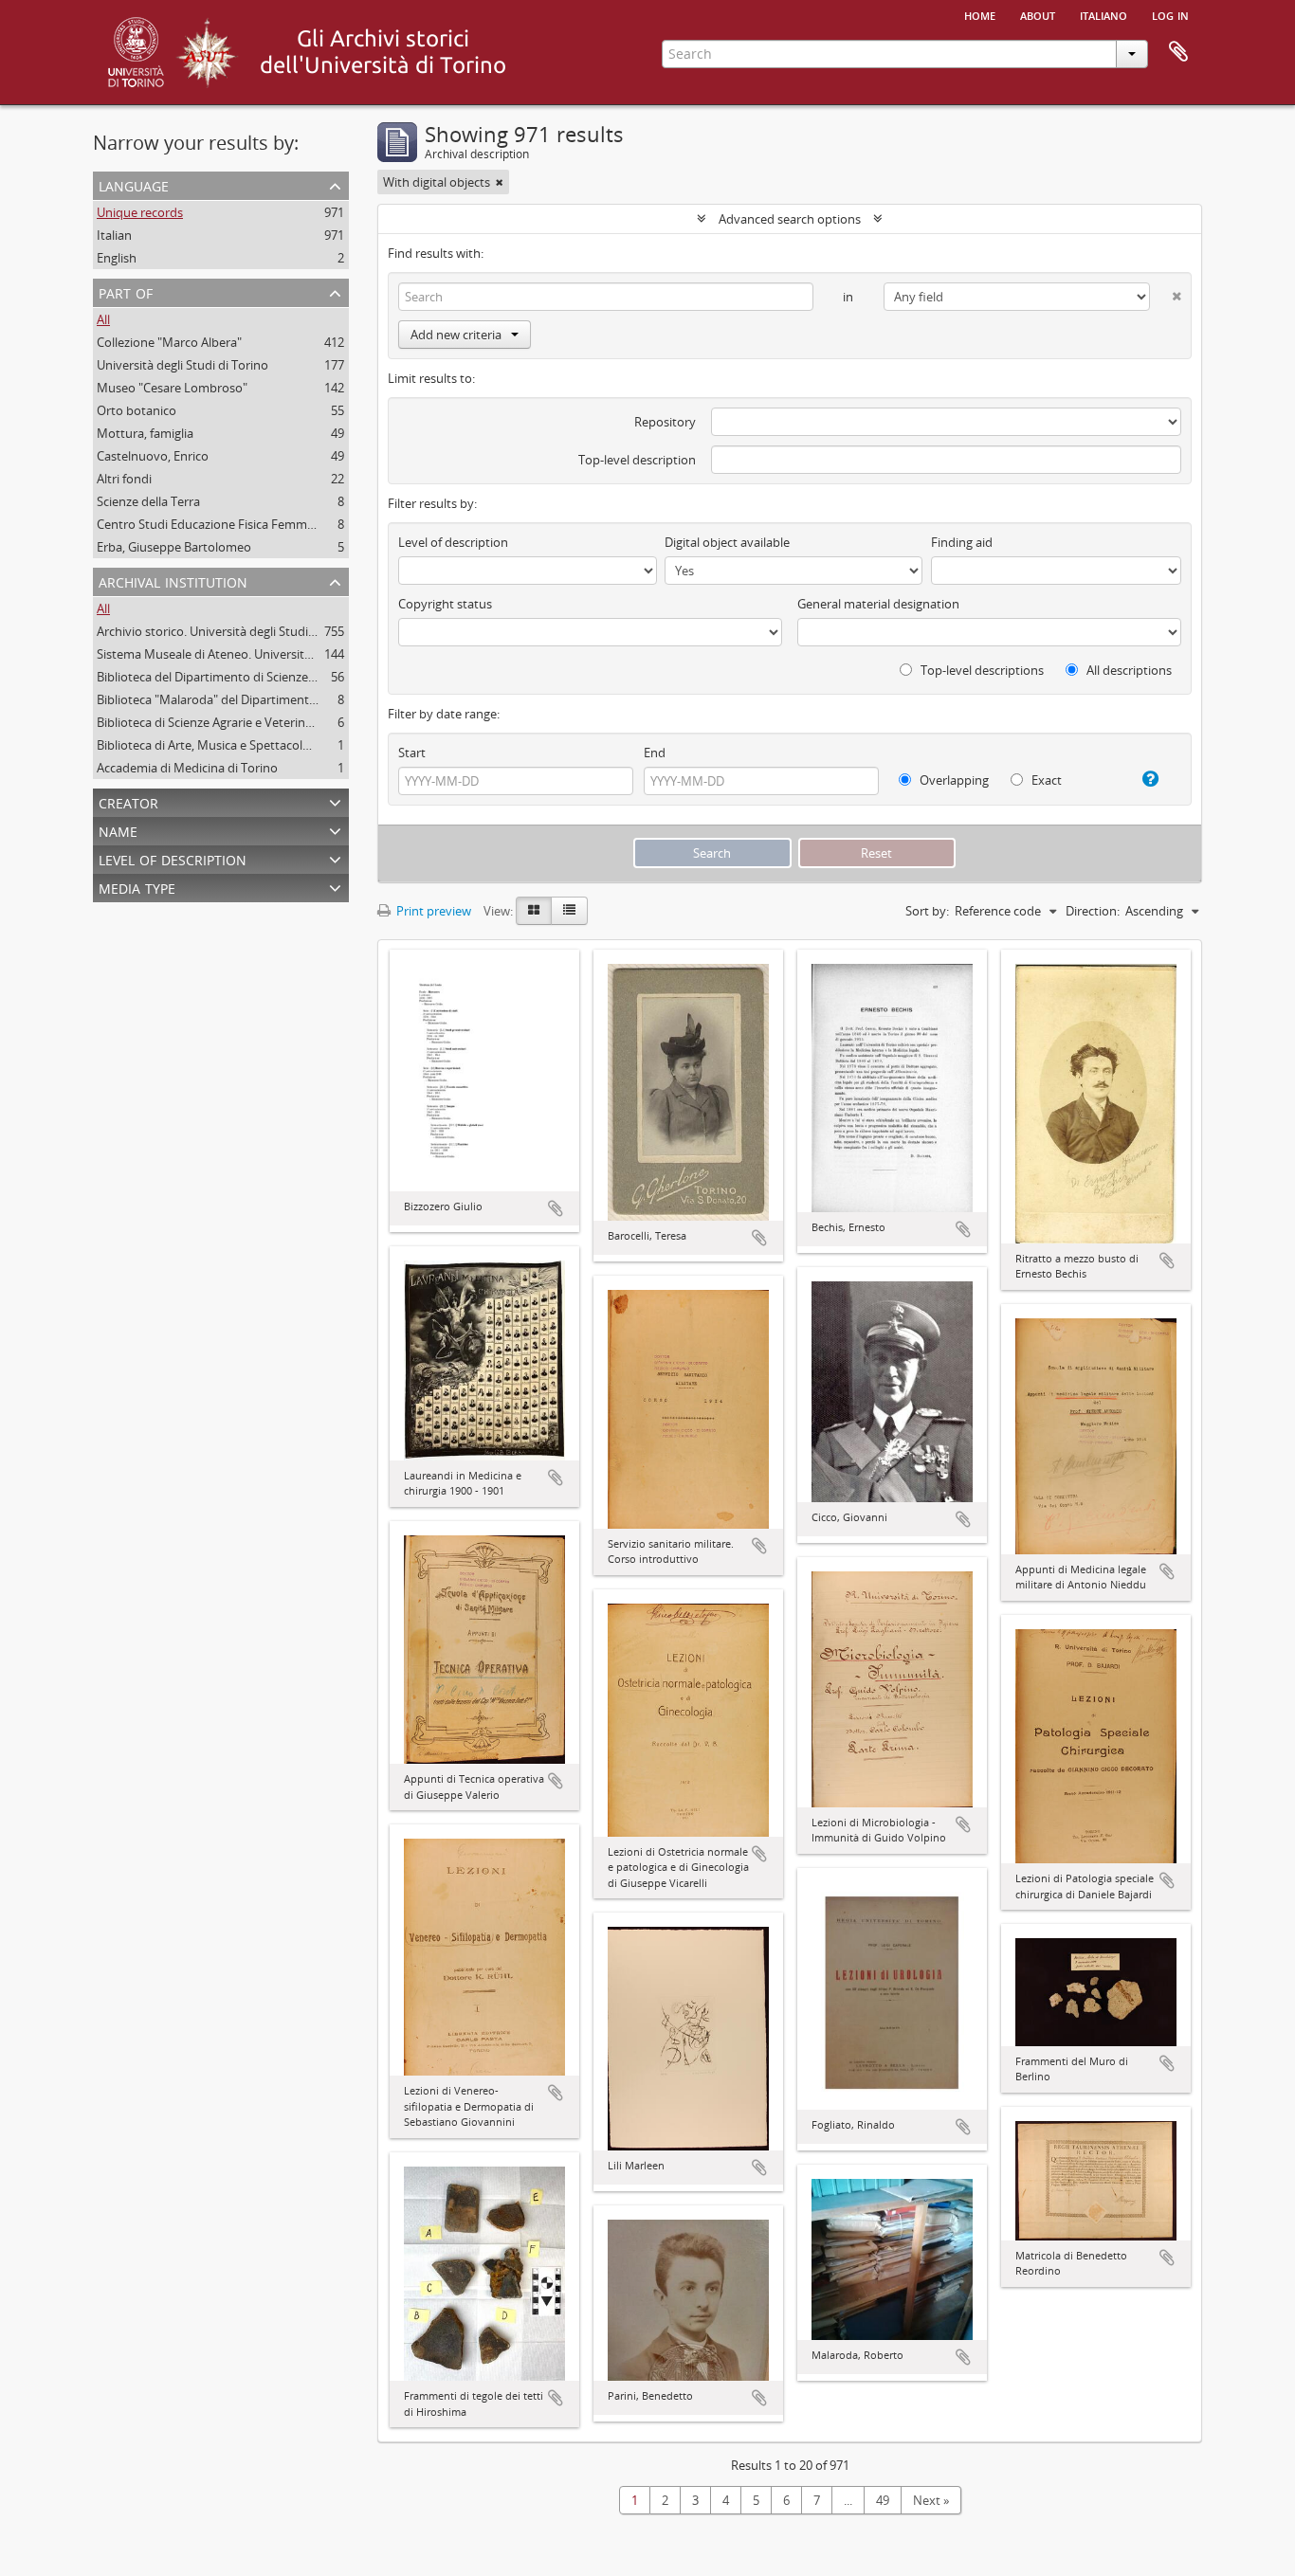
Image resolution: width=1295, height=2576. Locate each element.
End (655, 753)
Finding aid (962, 542)
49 (883, 2500)
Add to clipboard (556, 1208)
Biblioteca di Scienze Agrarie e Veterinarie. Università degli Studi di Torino (300, 722)
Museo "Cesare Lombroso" (172, 388)
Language (134, 184)
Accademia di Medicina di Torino (187, 768)
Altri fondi (124, 479)
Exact (1045, 780)
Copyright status (445, 604)
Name (118, 830)
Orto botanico (137, 410)
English (117, 258)
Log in (1170, 14)
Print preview (432, 911)
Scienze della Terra (148, 501)
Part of (126, 291)
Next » (931, 2500)
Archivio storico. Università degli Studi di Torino (229, 631)
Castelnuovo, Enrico (153, 456)
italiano (1103, 14)
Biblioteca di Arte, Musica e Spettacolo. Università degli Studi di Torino (292, 745)
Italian (114, 235)
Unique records (140, 212)
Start (412, 753)
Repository (665, 422)
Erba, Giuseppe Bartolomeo (174, 547)
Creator (128, 801)
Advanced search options (790, 219)
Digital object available (727, 542)
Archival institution (173, 581)
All (103, 319)
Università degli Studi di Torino (182, 365)
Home (980, 14)
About (1038, 14)
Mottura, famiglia (145, 433)
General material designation (878, 604)
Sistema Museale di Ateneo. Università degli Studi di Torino (261, 654)
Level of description (173, 858)
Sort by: (927, 911)
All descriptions (1128, 670)
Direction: (1093, 911)
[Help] (1143, 779)
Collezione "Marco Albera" (169, 342)
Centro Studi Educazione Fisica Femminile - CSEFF (235, 524)
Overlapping (953, 780)
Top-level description (637, 460)
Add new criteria (456, 335)
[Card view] (534, 911)
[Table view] (569, 911)
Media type (137, 887)
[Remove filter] (500, 182)
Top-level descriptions (981, 670)
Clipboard (1178, 52)
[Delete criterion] (1166, 292)
